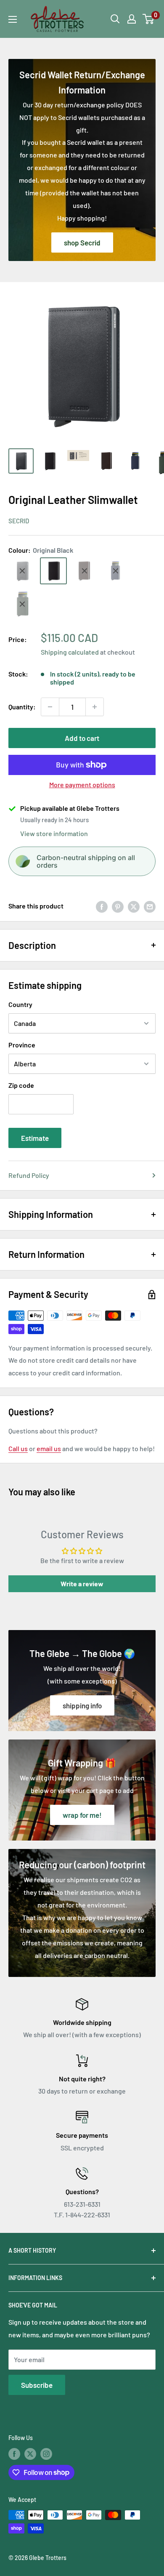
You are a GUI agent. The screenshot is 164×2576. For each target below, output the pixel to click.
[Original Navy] (116, 571)
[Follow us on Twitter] (30, 2454)
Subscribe (37, 2385)
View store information (54, 833)
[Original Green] (22, 604)
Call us (18, 1448)
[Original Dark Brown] (85, 571)
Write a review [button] (82, 1584)
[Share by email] (150, 906)
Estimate (35, 1138)
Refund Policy (29, 1175)
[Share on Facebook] (102, 906)
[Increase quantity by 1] (95, 707)
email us (49, 1448)
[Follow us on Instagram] (46, 2454)
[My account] (132, 19)
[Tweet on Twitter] (134, 906)
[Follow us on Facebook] (14, 2454)
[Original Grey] (22, 571)
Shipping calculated (70, 652)
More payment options (82, 785)
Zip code (21, 1085)
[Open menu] (13, 19)
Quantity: (22, 707)
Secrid (19, 521)
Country (20, 1004)
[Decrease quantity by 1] (50, 707)
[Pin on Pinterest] (118, 906)
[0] (149, 19)
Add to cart (82, 738)
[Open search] (115, 19)
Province (22, 1045)
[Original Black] (53, 571)
